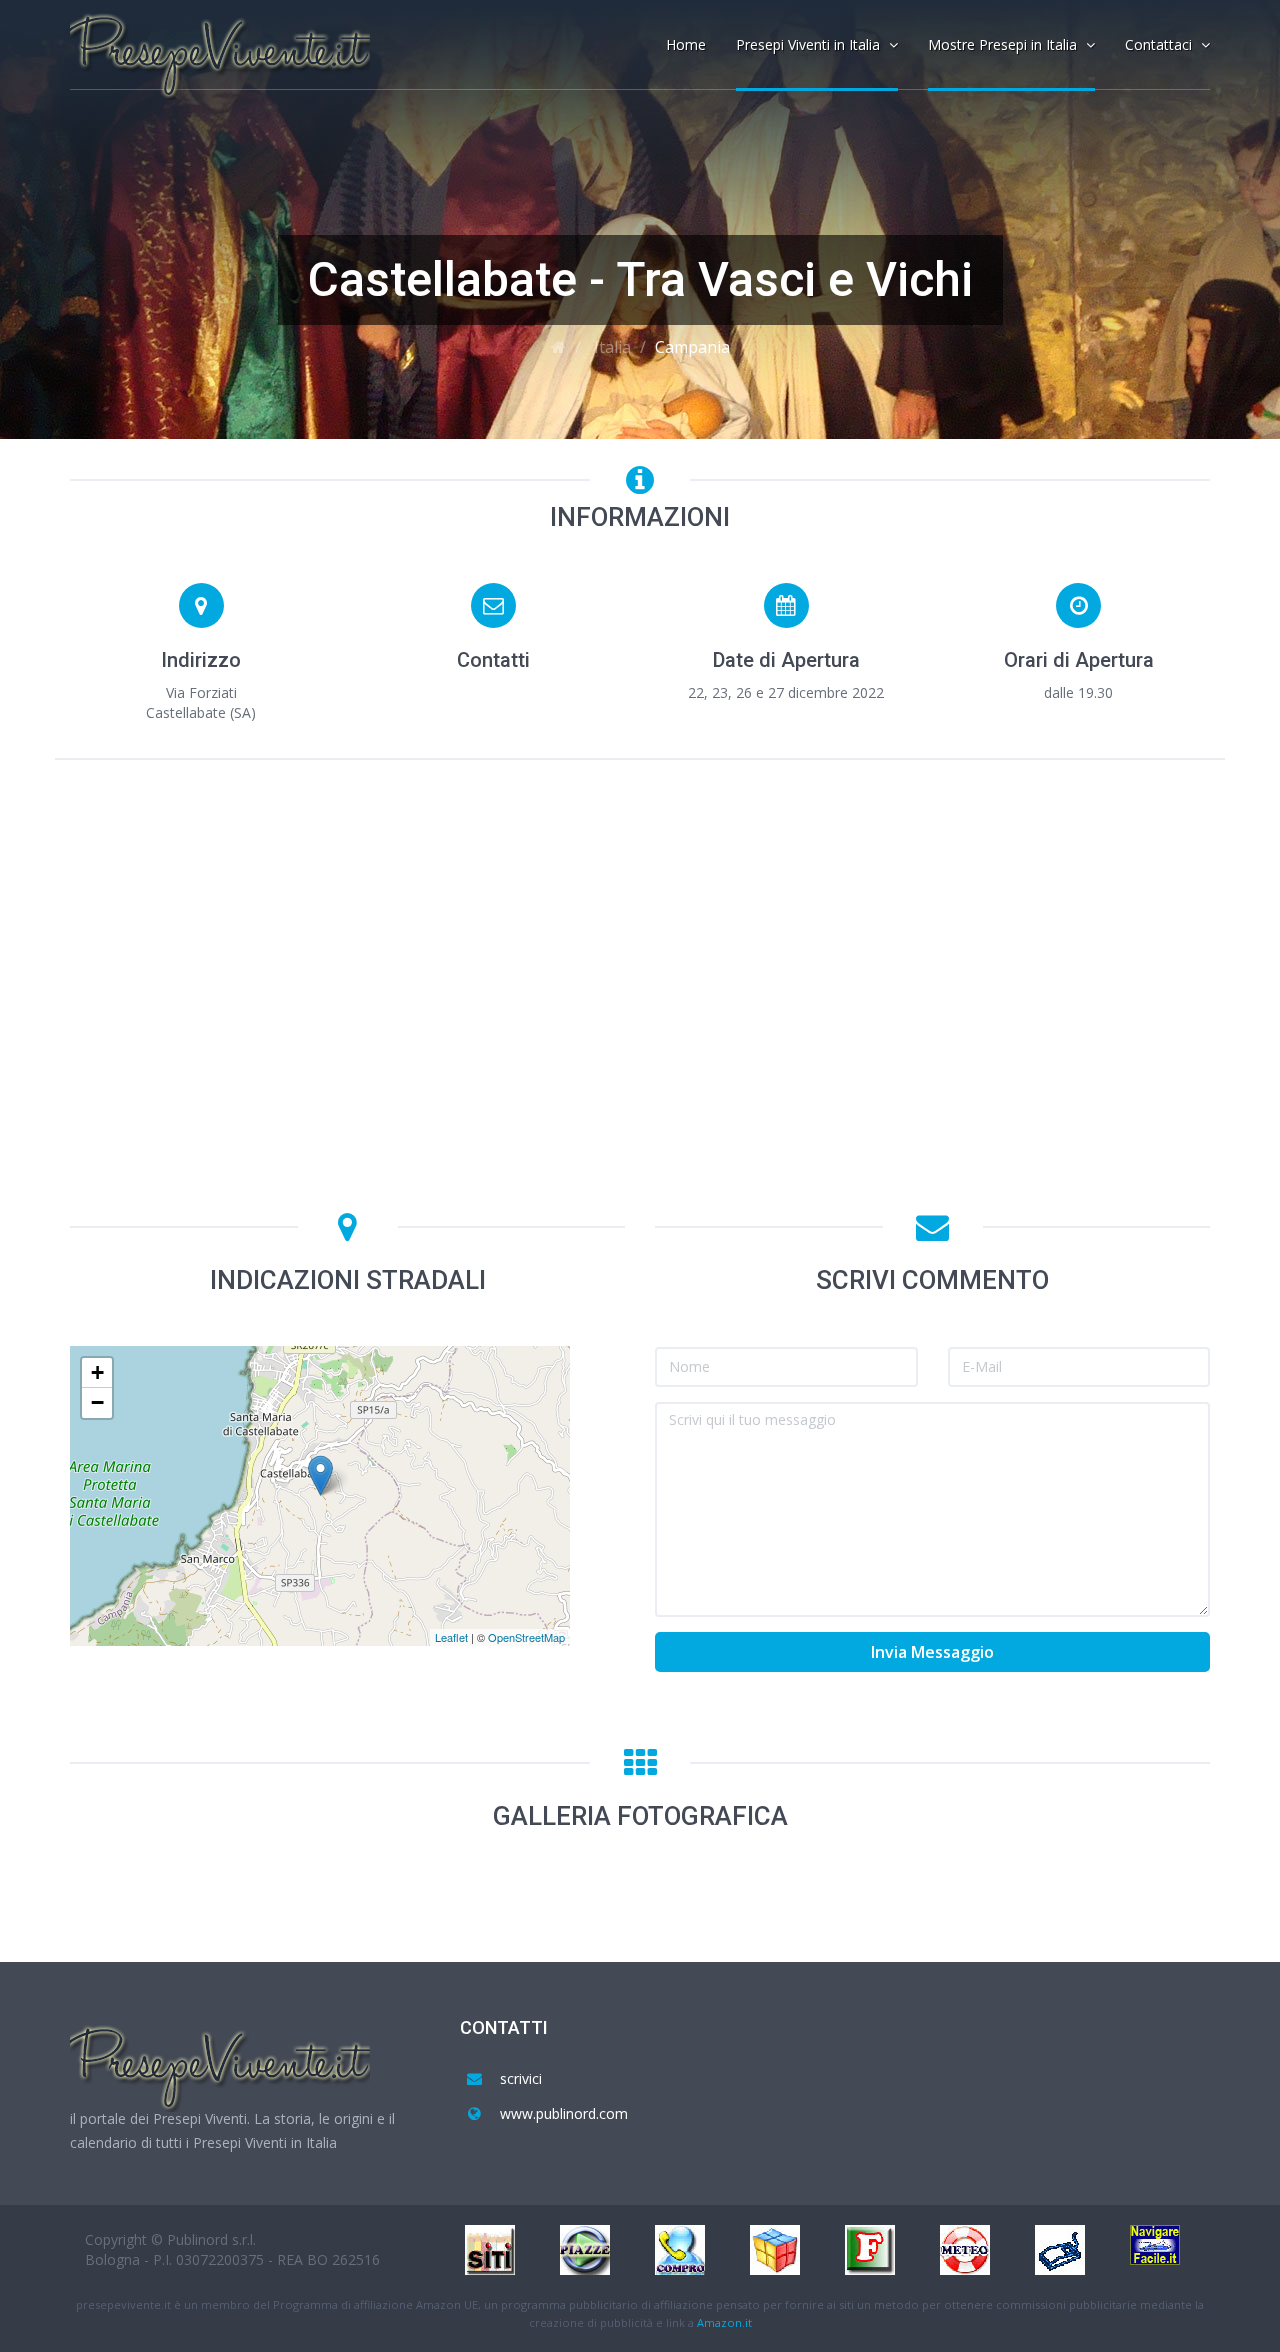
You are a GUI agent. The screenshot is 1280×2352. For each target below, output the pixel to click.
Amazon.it (724, 2322)
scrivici (521, 2078)
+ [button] (97, 1372)
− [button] (97, 1402)
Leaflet (451, 1637)
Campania (692, 347)
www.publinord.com (564, 2113)
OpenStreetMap (526, 1637)
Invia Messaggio (932, 1652)
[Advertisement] (640, 925)
